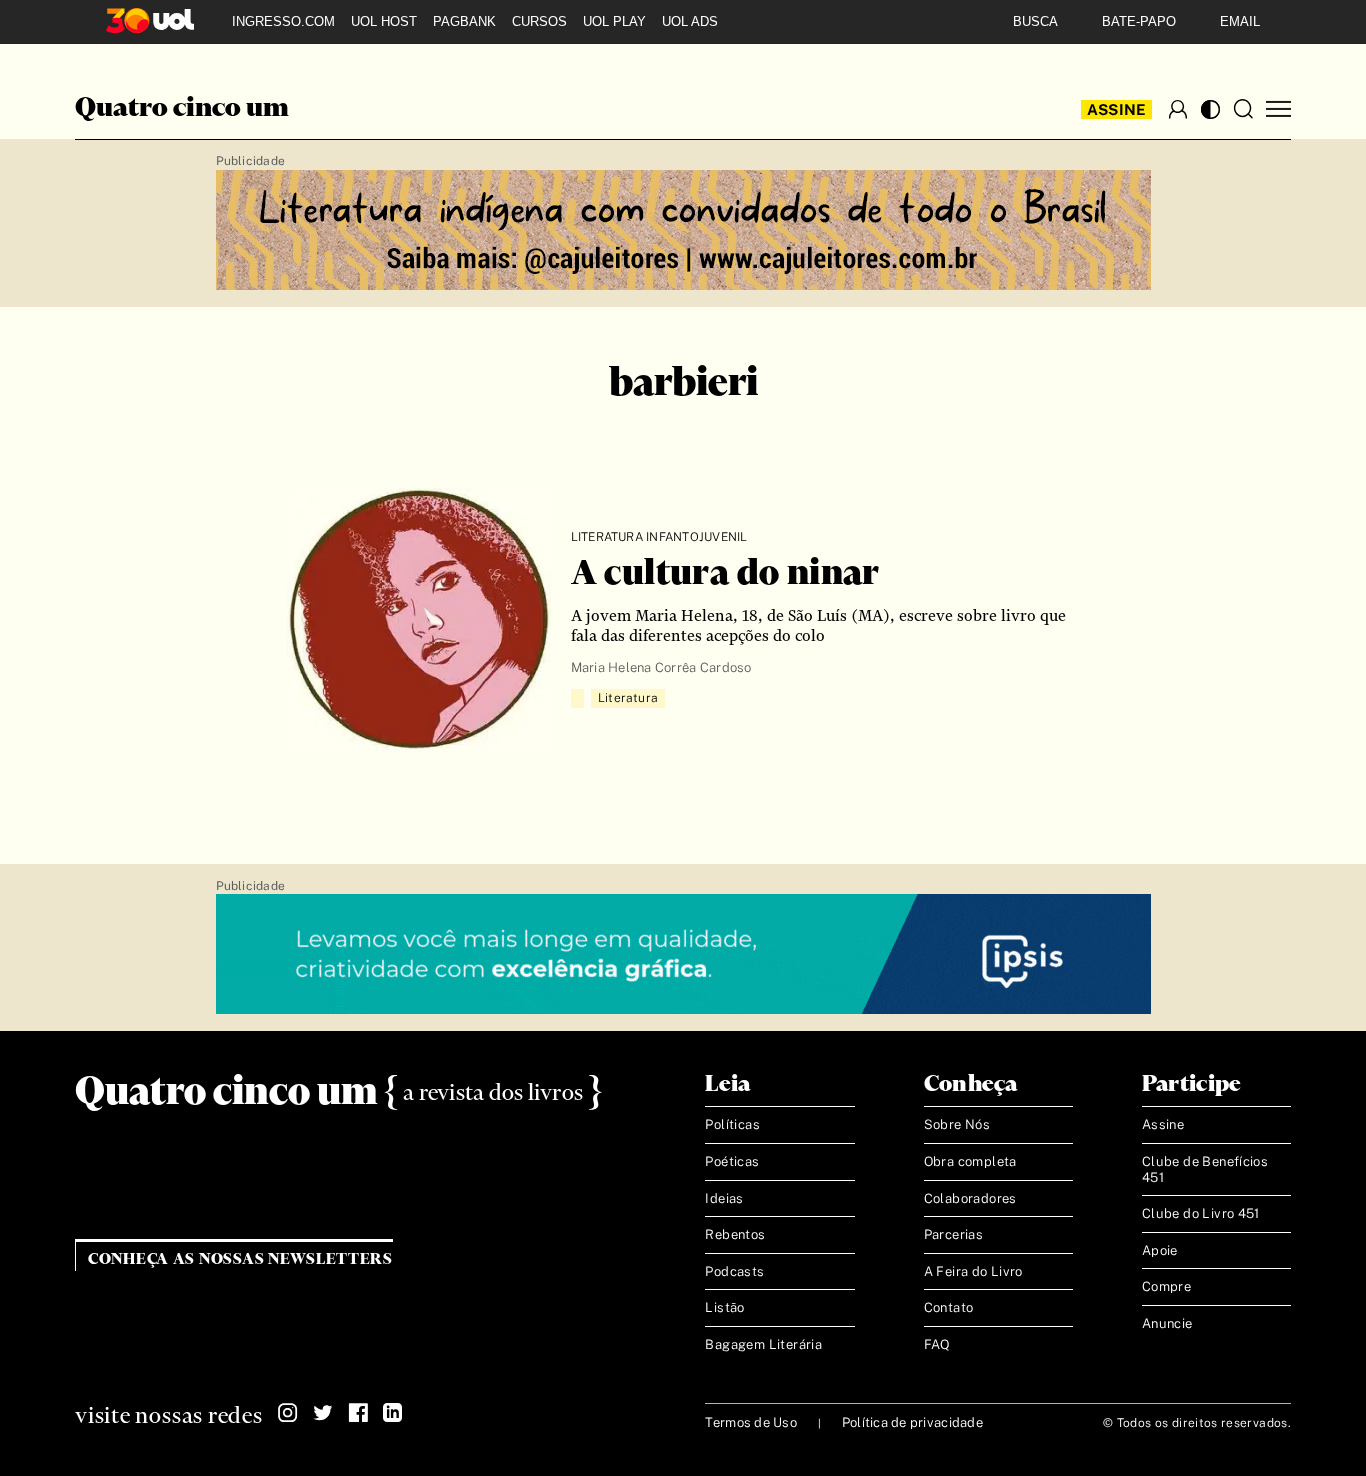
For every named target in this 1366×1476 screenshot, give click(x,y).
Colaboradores (970, 1198)
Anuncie (1167, 1323)
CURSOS (539, 21)
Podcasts (734, 1271)
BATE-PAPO (1139, 21)
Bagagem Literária (763, 1344)
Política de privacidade (912, 1422)
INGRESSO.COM (283, 21)
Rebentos (735, 1234)
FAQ (937, 1344)
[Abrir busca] (1243, 109)
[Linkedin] (393, 1413)
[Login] (1178, 109)
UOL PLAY (614, 21)
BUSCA (1035, 21)
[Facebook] (358, 1413)
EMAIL (1240, 21)
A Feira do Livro (973, 1271)
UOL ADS (690, 21)
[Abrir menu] (1278, 109)
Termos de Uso (750, 1422)
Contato (949, 1307)
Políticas (732, 1124)
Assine (1117, 109)
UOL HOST (384, 21)
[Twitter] (323, 1413)
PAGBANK (464, 21)
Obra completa (970, 1161)
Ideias (724, 1198)
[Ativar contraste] (1210, 109)
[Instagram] (288, 1413)
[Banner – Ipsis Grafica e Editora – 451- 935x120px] (683, 955)
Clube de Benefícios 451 (1205, 1169)
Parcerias (954, 1234)
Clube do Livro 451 (1201, 1213)
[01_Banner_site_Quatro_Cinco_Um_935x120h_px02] (683, 231)
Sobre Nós (957, 1124)
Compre (1166, 1286)
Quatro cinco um (182, 109)
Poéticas (732, 1161)
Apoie (1160, 1250)
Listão (724, 1307)
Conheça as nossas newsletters (240, 1259)
